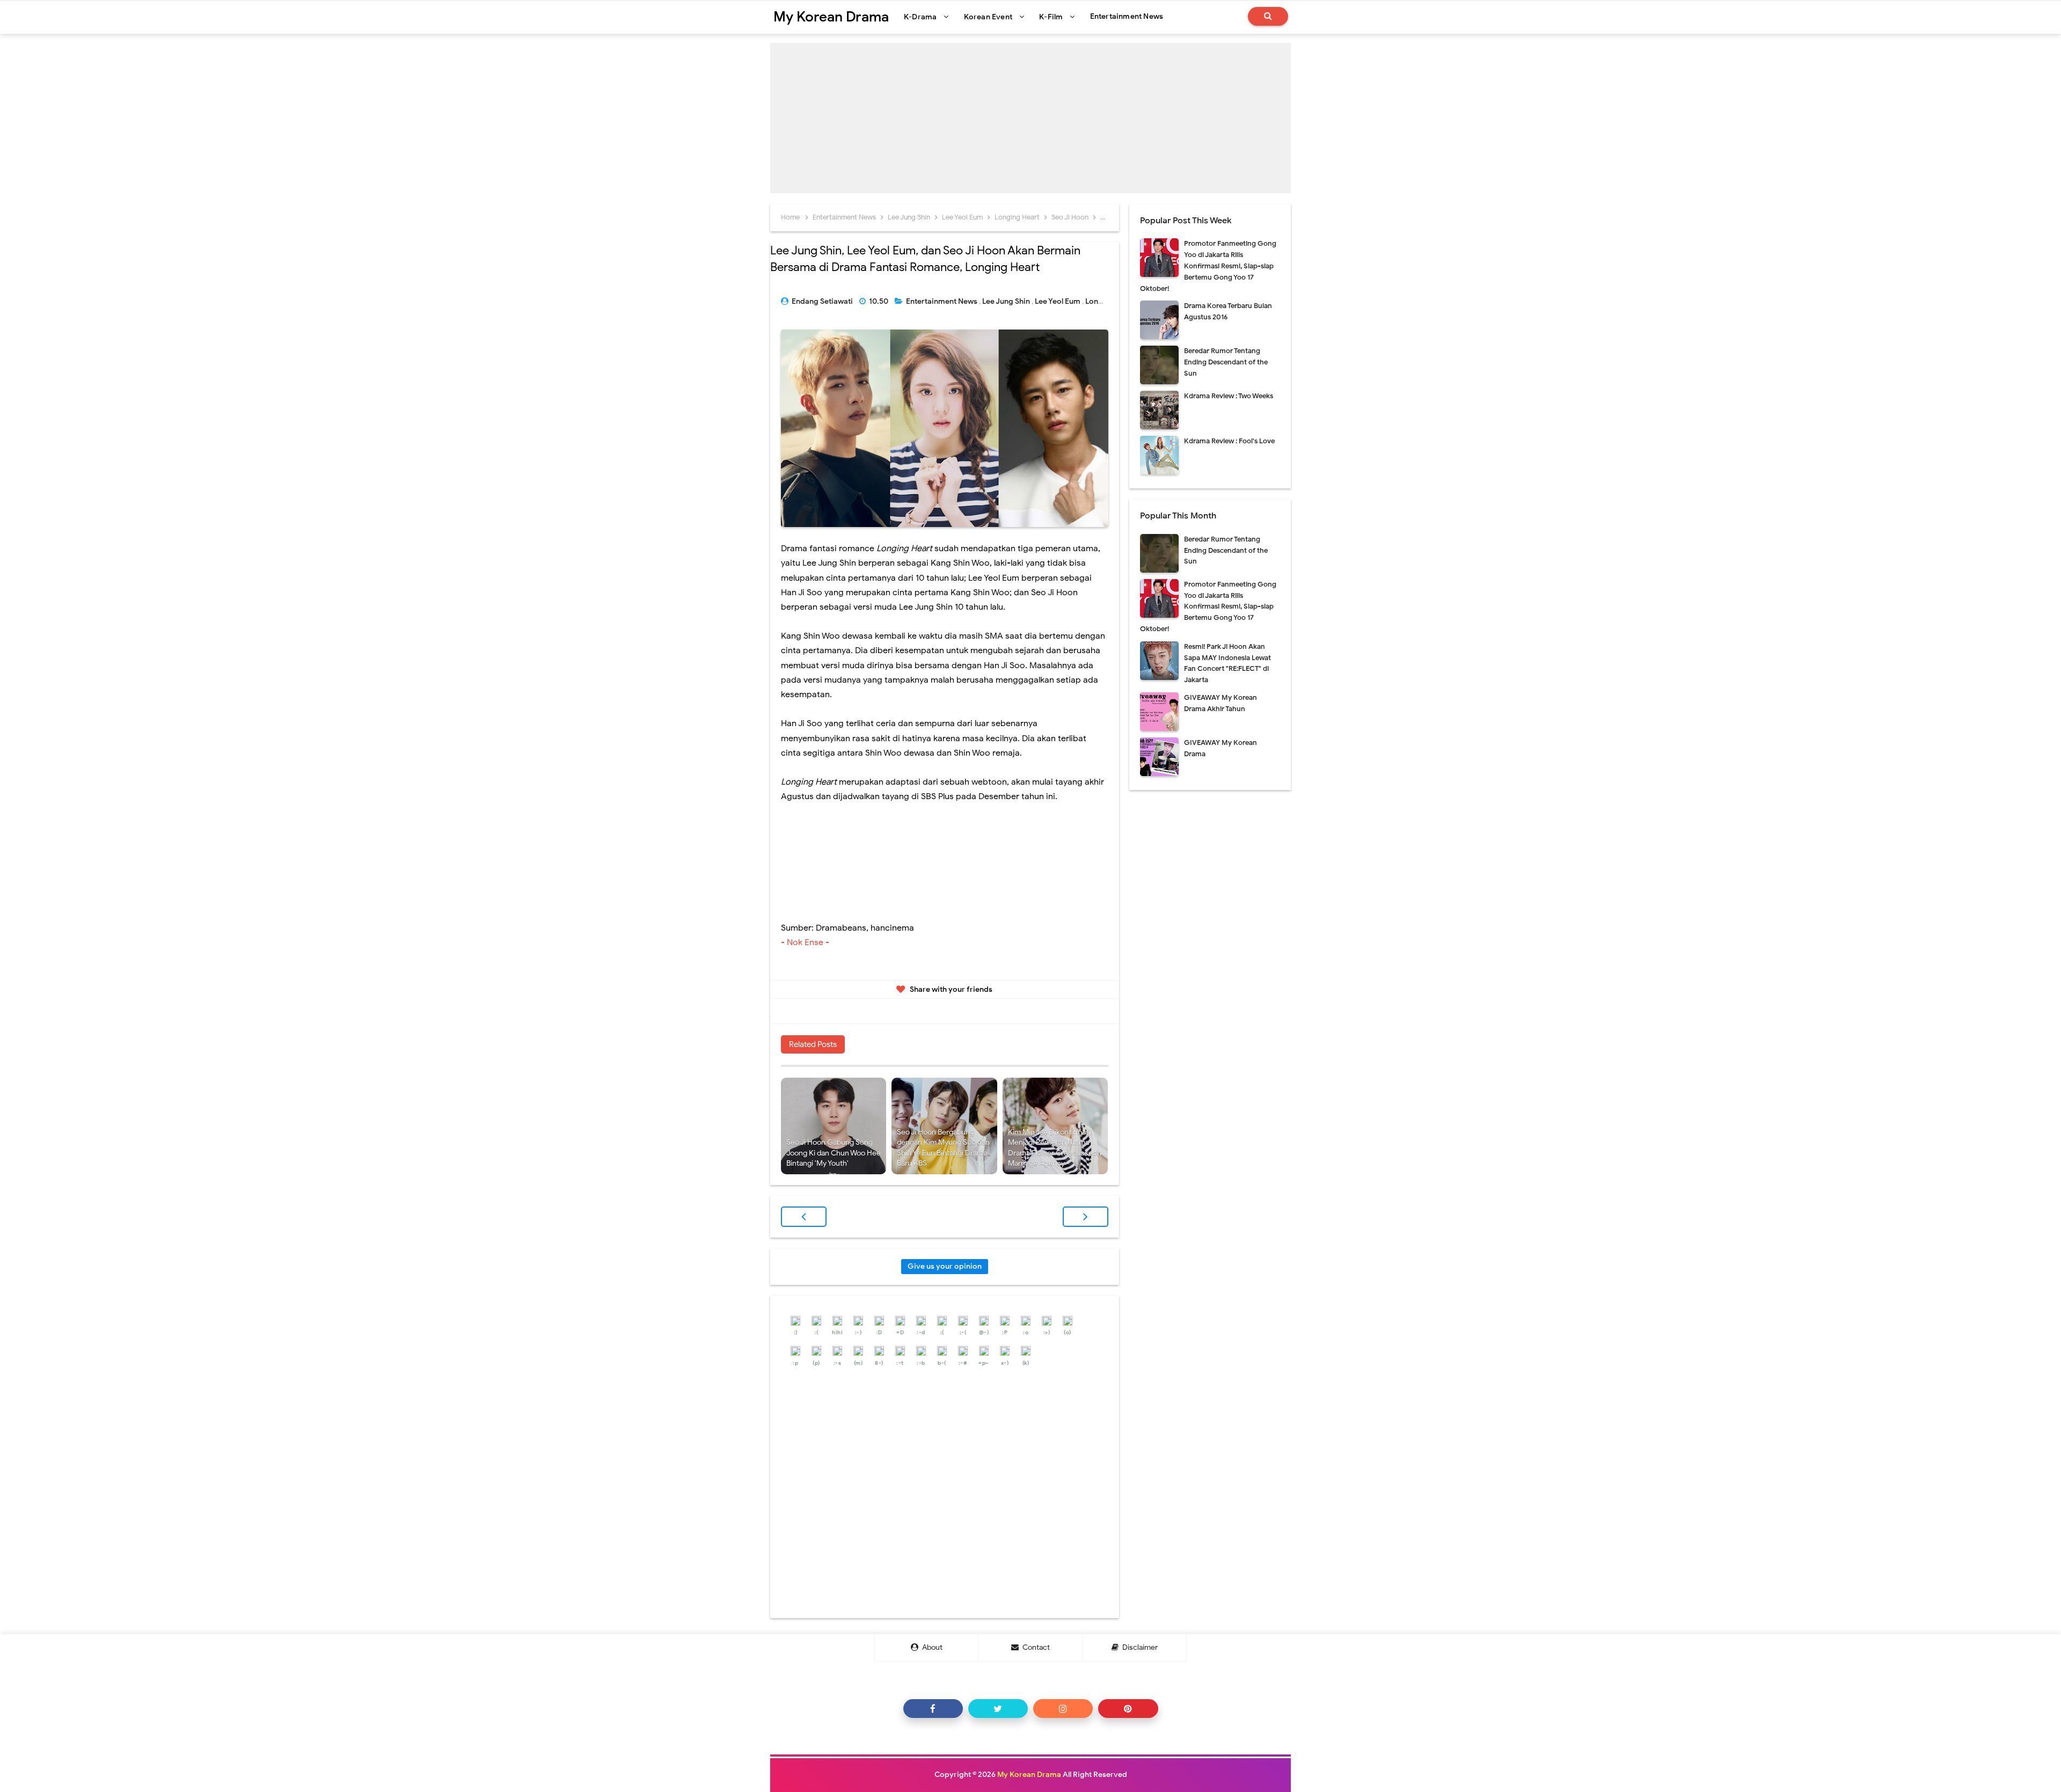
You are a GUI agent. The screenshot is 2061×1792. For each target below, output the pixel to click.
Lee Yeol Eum (1058, 301)
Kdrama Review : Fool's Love (1229, 441)
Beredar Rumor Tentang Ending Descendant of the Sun (1226, 362)
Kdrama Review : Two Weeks (1229, 396)
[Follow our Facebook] (933, 1709)
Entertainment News (942, 301)
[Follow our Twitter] (998, 1709)
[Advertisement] (1030, 118)
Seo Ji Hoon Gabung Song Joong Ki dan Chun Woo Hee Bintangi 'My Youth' (834, 1153)
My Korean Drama (1029, 1775)
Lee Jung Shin (1007, 301)
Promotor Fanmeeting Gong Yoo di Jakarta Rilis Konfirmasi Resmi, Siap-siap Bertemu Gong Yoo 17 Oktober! (1208, 266)
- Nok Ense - (806, 942)
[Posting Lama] (1086, 1217)
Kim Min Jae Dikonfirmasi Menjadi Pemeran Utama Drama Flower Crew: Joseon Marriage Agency (1055, 1148)
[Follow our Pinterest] (1128, 1709)
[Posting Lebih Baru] (804, 1217)
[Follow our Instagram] (1063, 1709)
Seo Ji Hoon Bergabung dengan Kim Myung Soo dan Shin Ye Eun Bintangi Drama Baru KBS (943, 1148)
